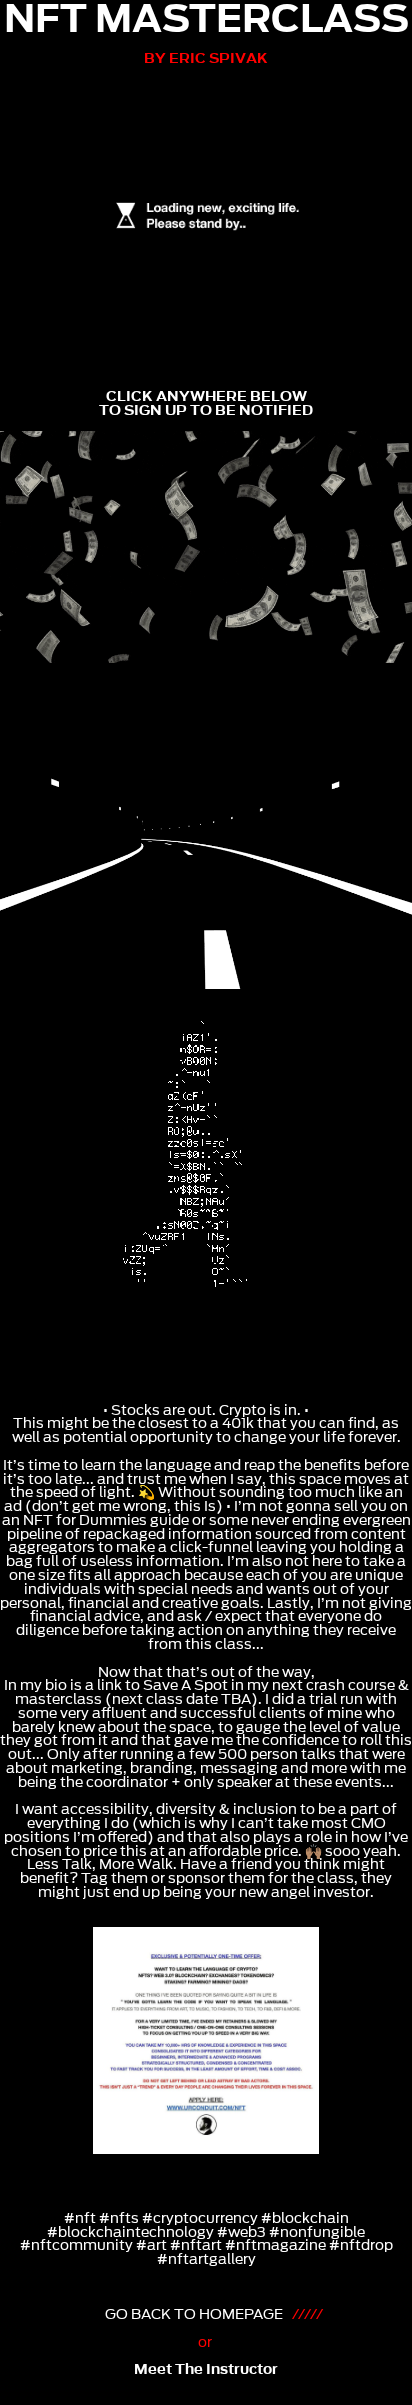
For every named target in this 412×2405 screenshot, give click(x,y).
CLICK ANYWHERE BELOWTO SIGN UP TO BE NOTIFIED (206, 403)
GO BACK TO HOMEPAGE (197, 2314)
